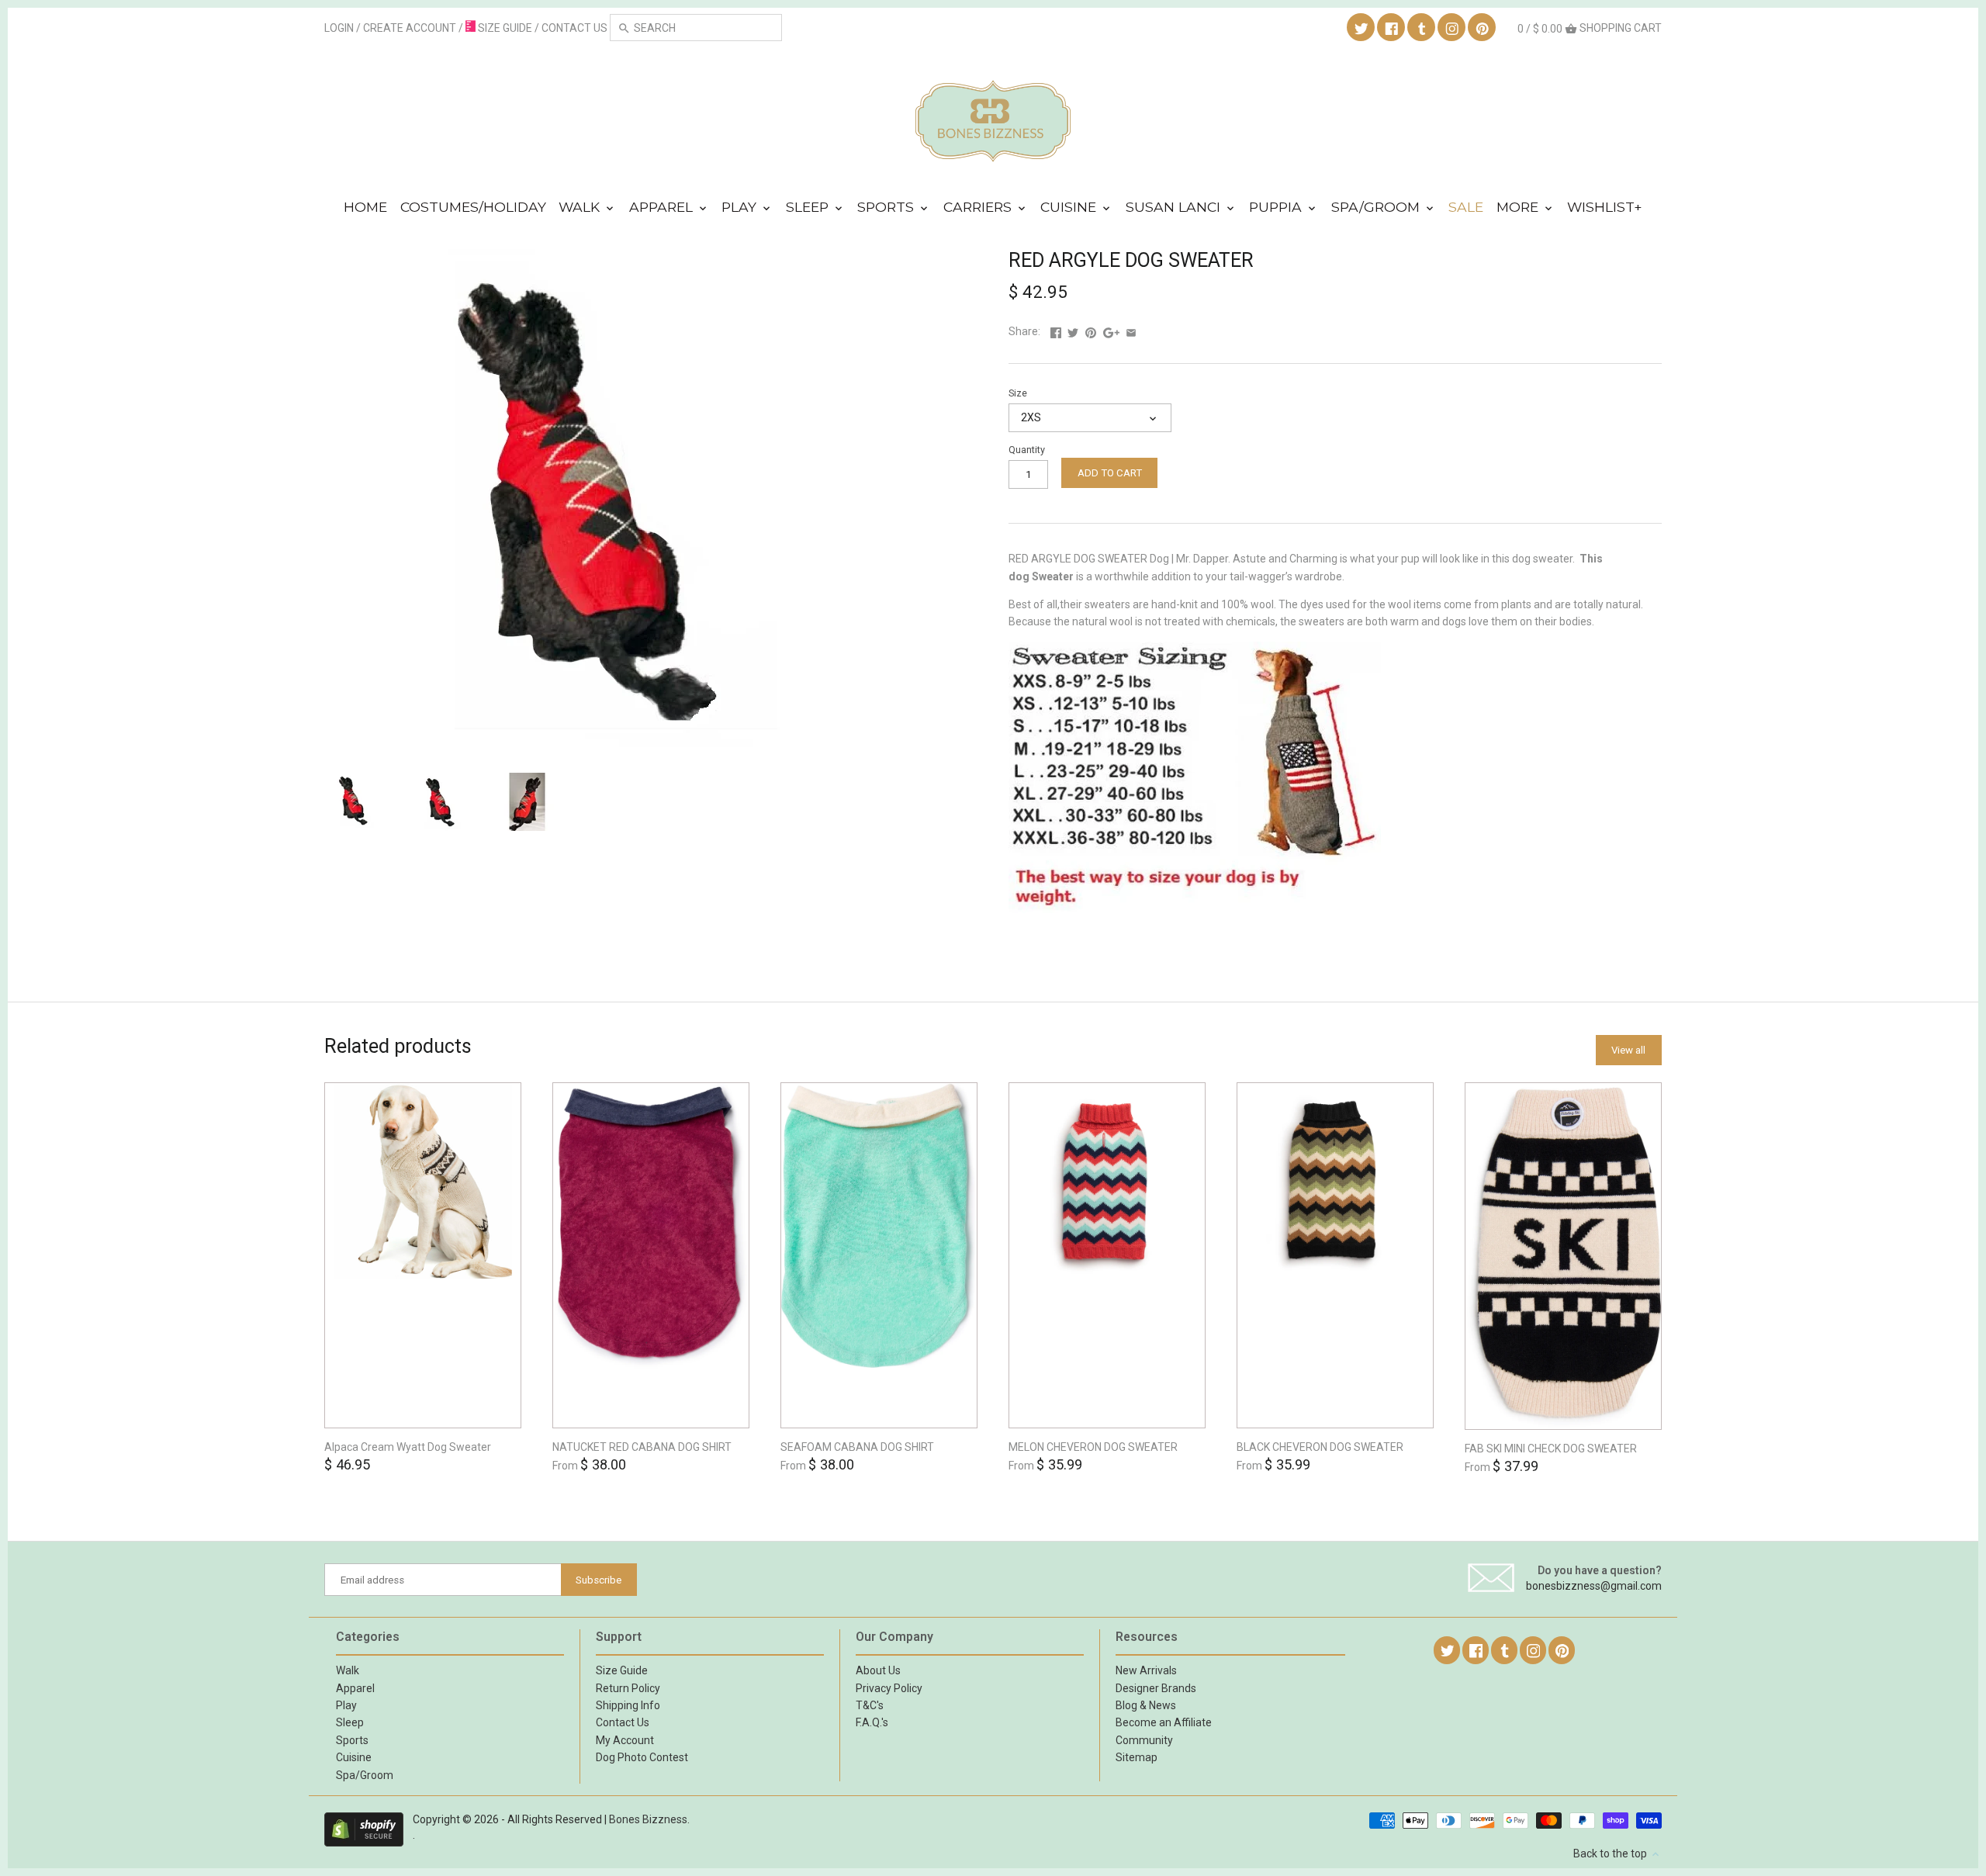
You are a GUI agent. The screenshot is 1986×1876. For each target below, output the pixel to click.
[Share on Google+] (1111, 331)
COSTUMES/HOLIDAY (473, 207)
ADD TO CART (1110, 473)
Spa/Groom (1377, 207)
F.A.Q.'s (872, 1722)
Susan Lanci (1175, 207)
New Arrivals (1146, 1670)
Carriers (979, 207)
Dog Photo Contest (642, 1757)
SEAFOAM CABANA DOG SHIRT (857, 1447)
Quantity (1027, 450)
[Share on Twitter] (1073, 331)
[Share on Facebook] (1056, 331)
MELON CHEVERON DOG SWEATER (1093, 1447)
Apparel (663, 207)
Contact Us (623, 1722)
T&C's (870, 1705)
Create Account (410, 28)
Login (339, 28)
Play (741, 207)
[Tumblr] (1422, 28)
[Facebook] (1392, 28)
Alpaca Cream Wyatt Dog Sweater (408, 1447)
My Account (625, 1740)
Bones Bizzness (648, 1819)
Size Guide (622, 1670)
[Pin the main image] (1091, 331)
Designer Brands (1156, 1688)
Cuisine (1070, 207)
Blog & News (1146, 1705)
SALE (1466, 207)
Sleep (809, 207)
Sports (887, 207)
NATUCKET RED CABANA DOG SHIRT (642, 1447)
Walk (581, 207)
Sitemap (1137, 1757)
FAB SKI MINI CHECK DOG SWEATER (1551, 1449)
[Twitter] (1361, 28)
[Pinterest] (1483, 28)
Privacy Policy (889, 1688)
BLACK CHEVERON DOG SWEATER (1320, 1447)
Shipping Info (628, 1705)
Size (1018, 393)
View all (1628, 1050)
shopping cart (1590, 28)
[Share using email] (1131, 331)
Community (1144, 1740)
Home (365, 207)
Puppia (1277, 207)
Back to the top (1611, 1854)
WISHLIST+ (1605, 207)
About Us (878, 1670)
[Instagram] (1452, 28)
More (1519, 207)
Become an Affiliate (1164, 1722)
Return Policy (628, 1688)
